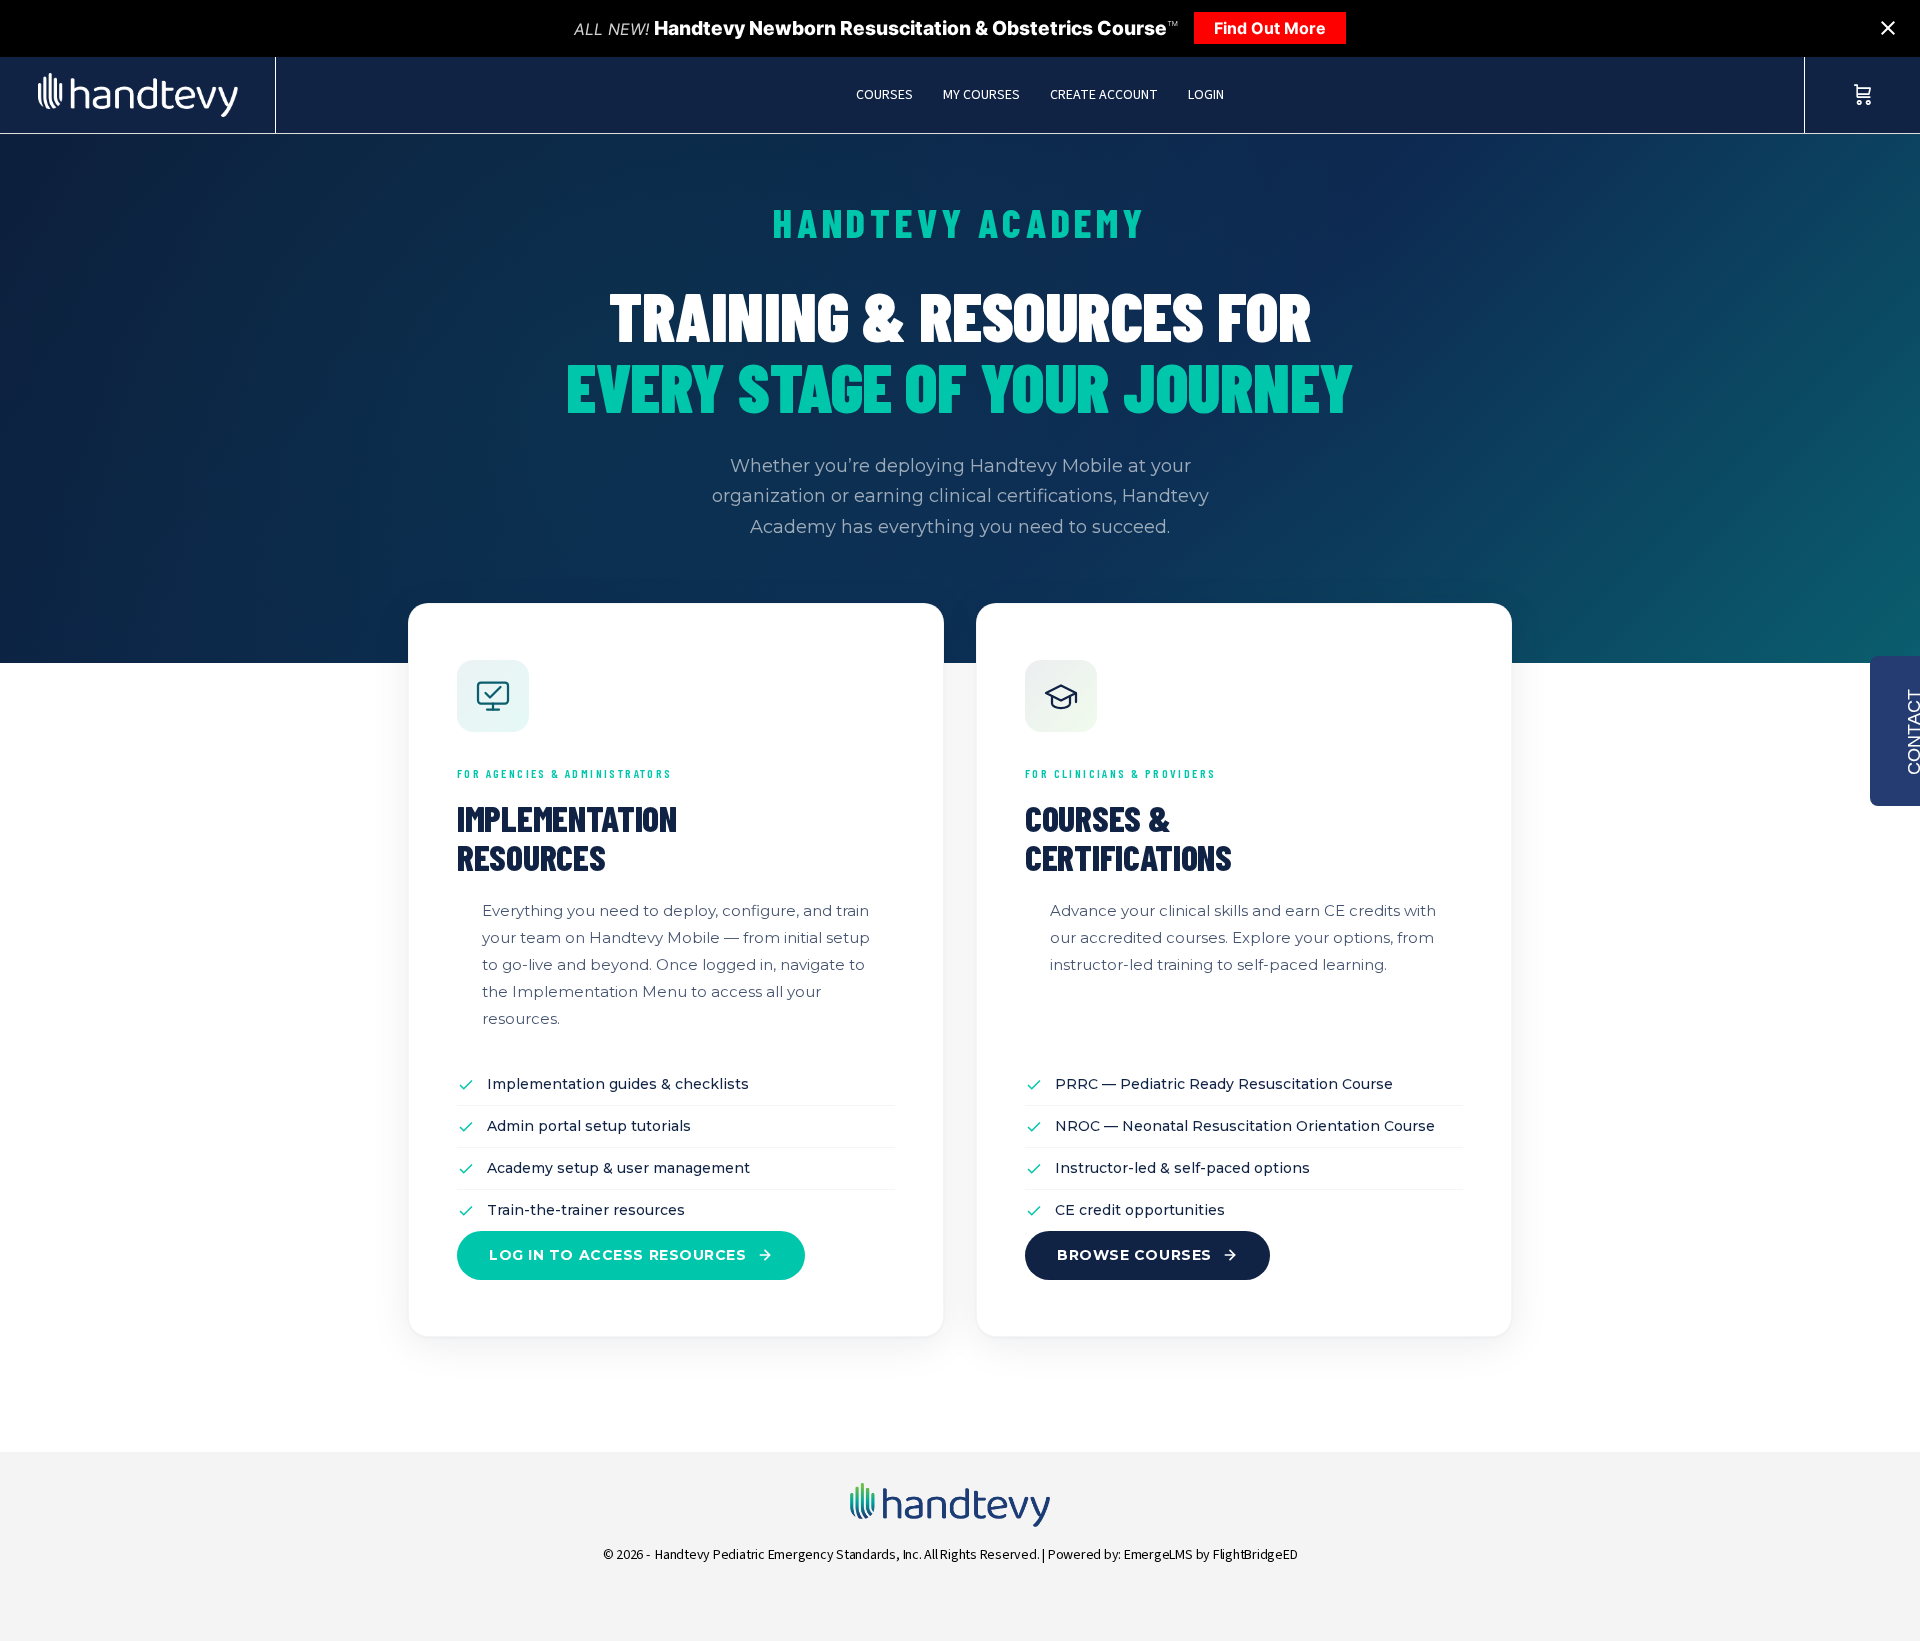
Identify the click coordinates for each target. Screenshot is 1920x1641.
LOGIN (1206, 95)
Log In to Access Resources (618, 1255)
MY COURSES (981, 95)
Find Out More (1270, 28)
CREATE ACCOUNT (1104, 95)
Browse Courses (1134, 1255)
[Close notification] (1888, 28)
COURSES (884, 95)
